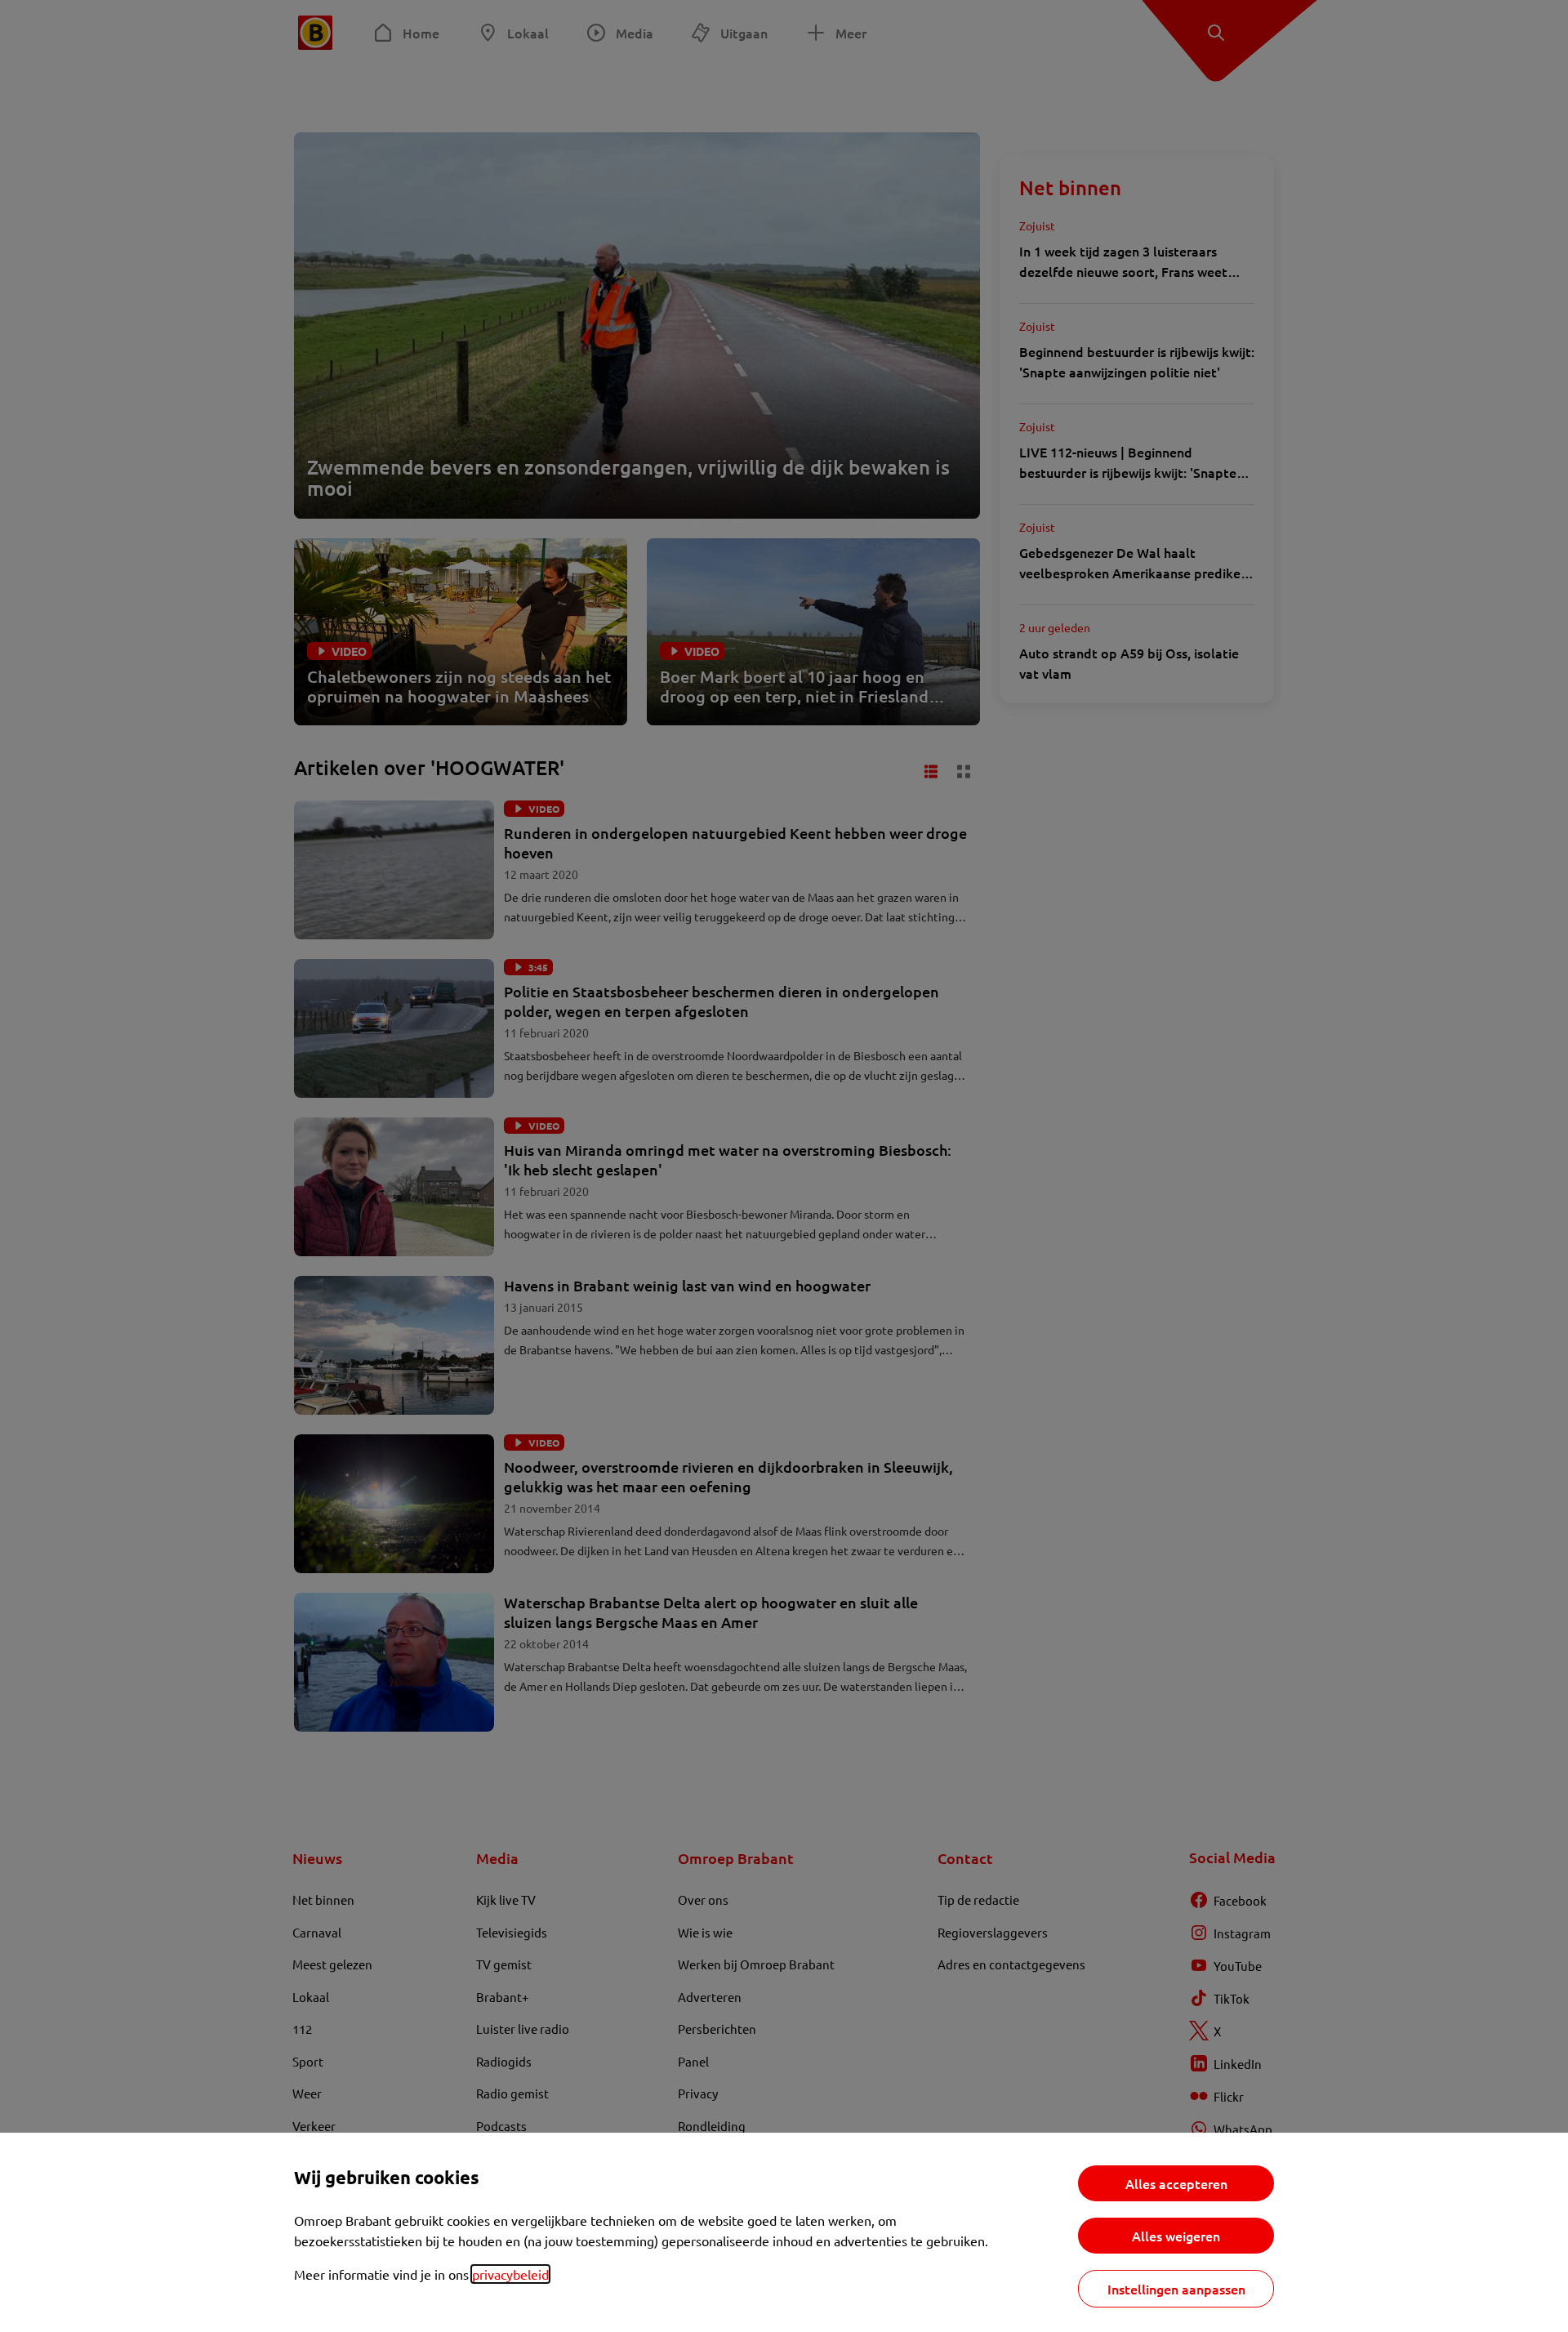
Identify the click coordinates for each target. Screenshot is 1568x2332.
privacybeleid (510, 2274)
